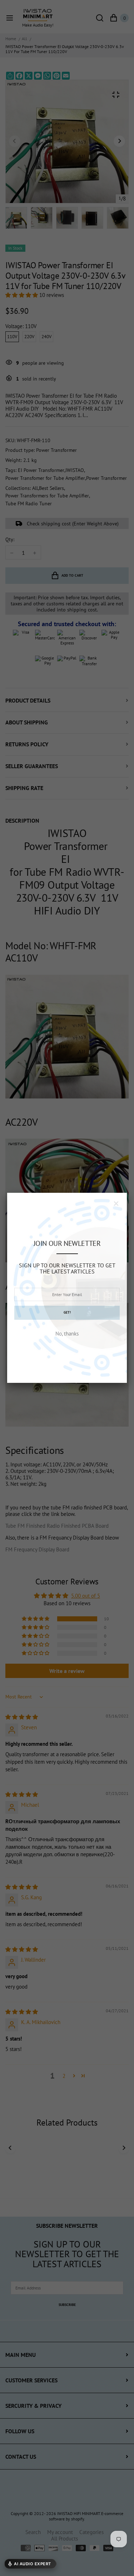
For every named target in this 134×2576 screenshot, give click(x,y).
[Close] (116, 1204)
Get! (67, 1312)
